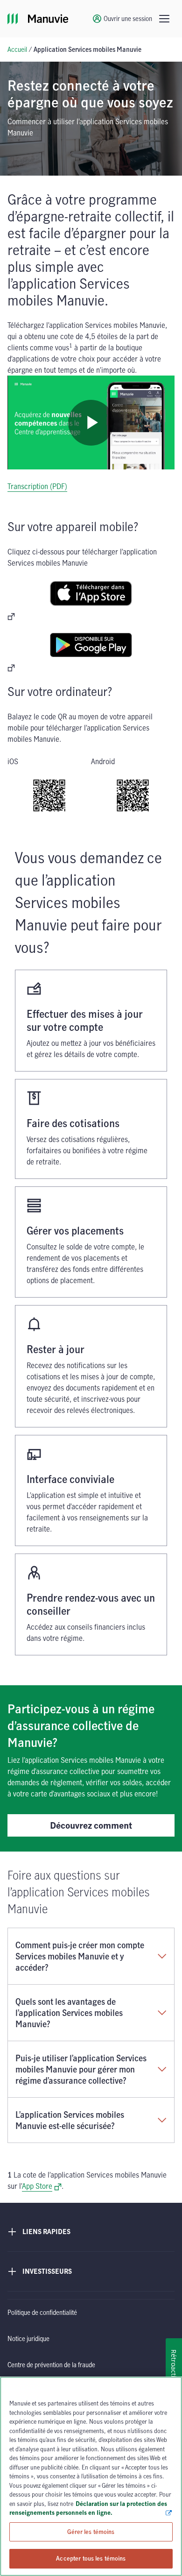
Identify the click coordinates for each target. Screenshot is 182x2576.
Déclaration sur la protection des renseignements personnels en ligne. (88, 2508)
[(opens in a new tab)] (91, 600)
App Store (42, 2186)
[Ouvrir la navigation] (164, 19)
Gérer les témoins (91, 2532)
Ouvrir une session (128, 18)
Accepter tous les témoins (91, 2558)
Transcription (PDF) (37, 486)
